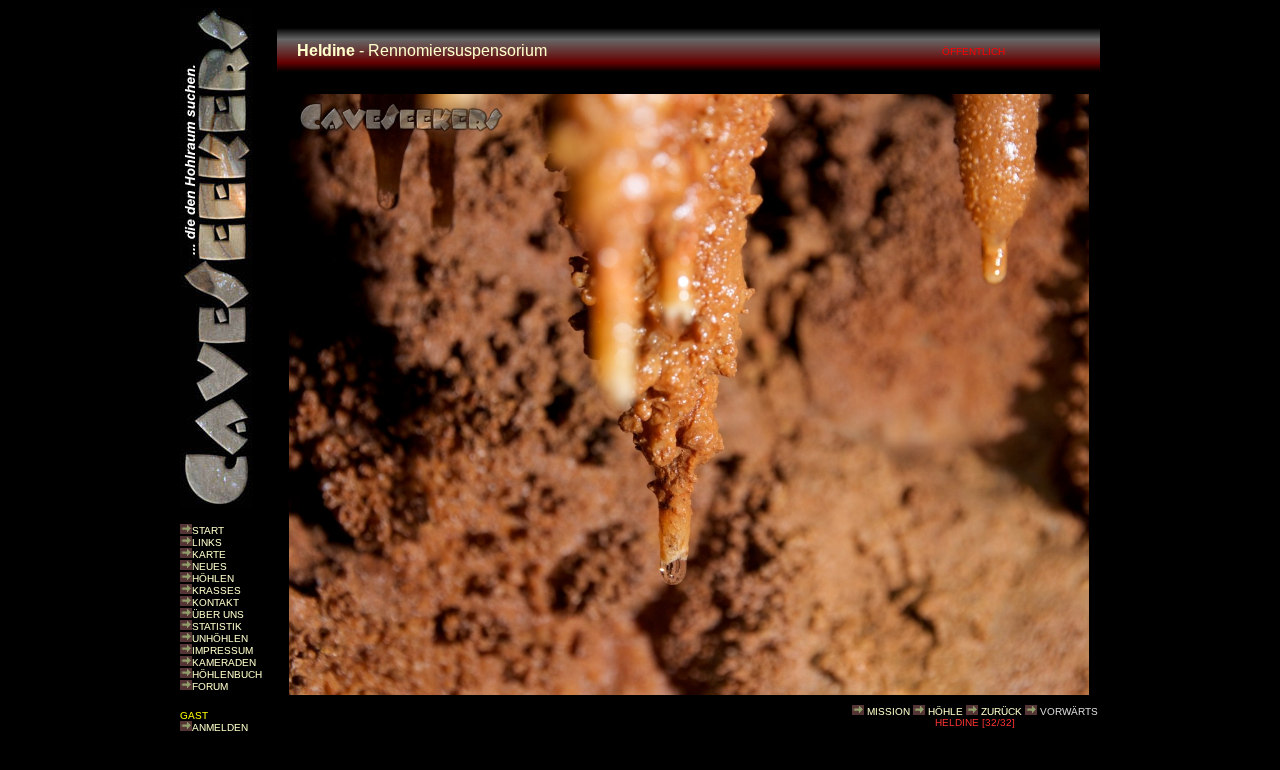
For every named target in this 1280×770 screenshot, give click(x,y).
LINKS (207, 542)
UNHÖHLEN (220, 638)
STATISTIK (217, 626)
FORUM (210, 686)
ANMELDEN (220, 727)
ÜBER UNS (218, 614)
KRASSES (216, 590)
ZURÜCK (1001, 711)
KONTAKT (215, 602)
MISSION (888, 711)
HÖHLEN (213, 578)
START (208, 530)
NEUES (209, 566)
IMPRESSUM (222, 650)
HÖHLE (945, 711)
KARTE (209, 554)
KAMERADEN (224, 662)
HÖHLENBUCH (227, 674)
